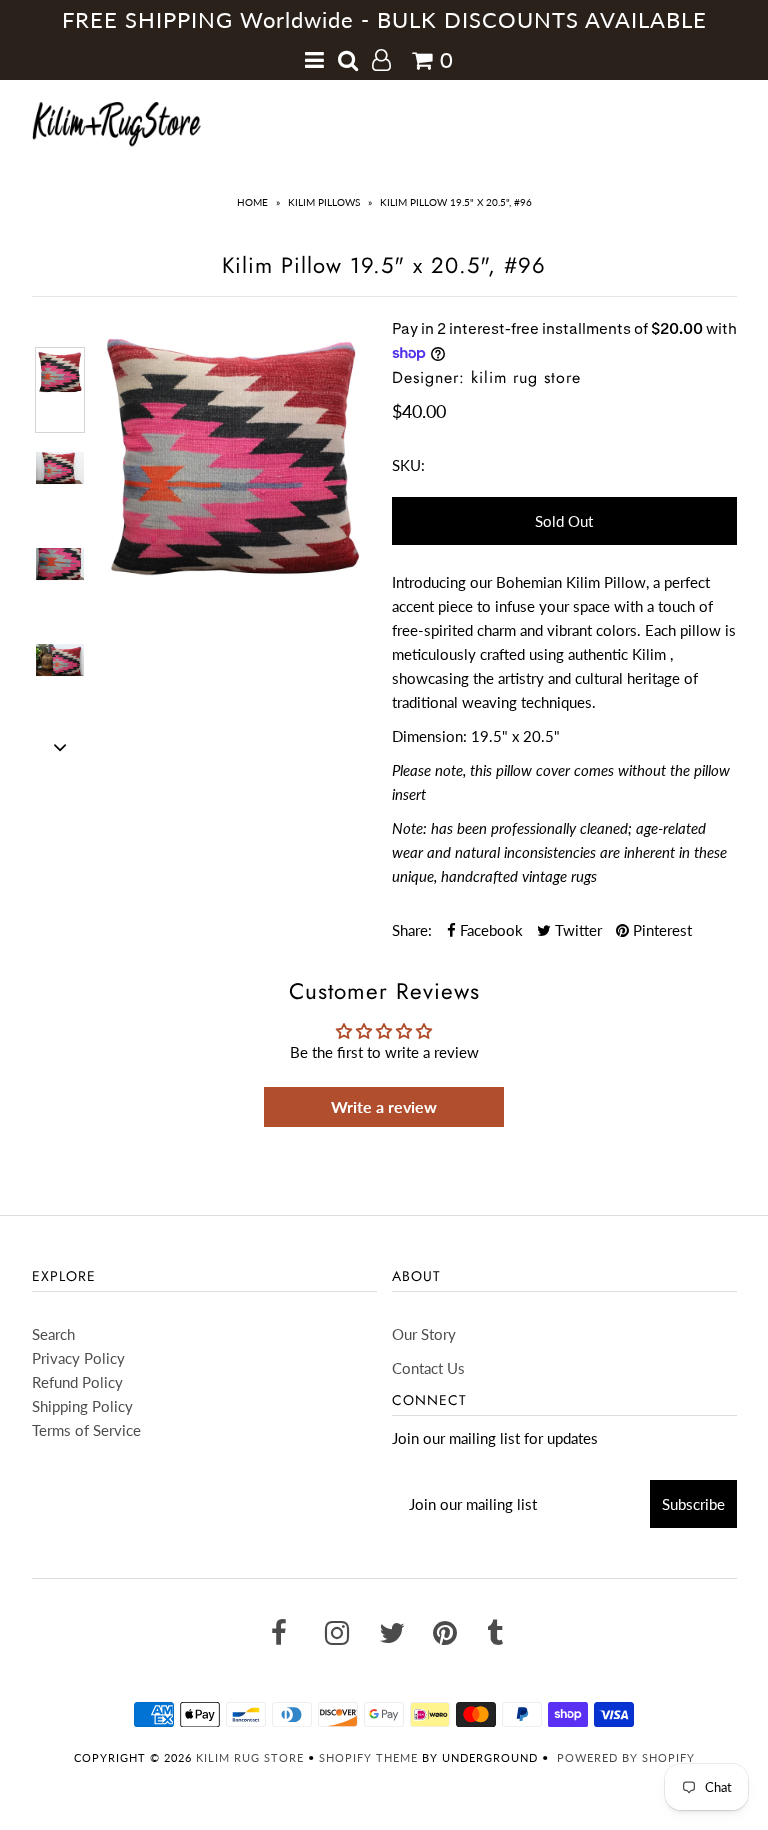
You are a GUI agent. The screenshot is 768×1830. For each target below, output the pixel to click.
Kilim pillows (324, 202)
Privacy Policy (78, 1358)
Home (252, 202)
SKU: (408, 465)
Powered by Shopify (626, 1757)
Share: (412, 930)
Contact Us (428, 1368)
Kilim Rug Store (250, 1757)
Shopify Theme (368, 1757)
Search (53, 1334)
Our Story (424, 1334)
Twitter (576, 930)
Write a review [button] (384, 1106)
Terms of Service (86, 1430)
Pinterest (660, 930)
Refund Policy (77, 1382)
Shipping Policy (82, 1406)
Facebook (489, 930)
